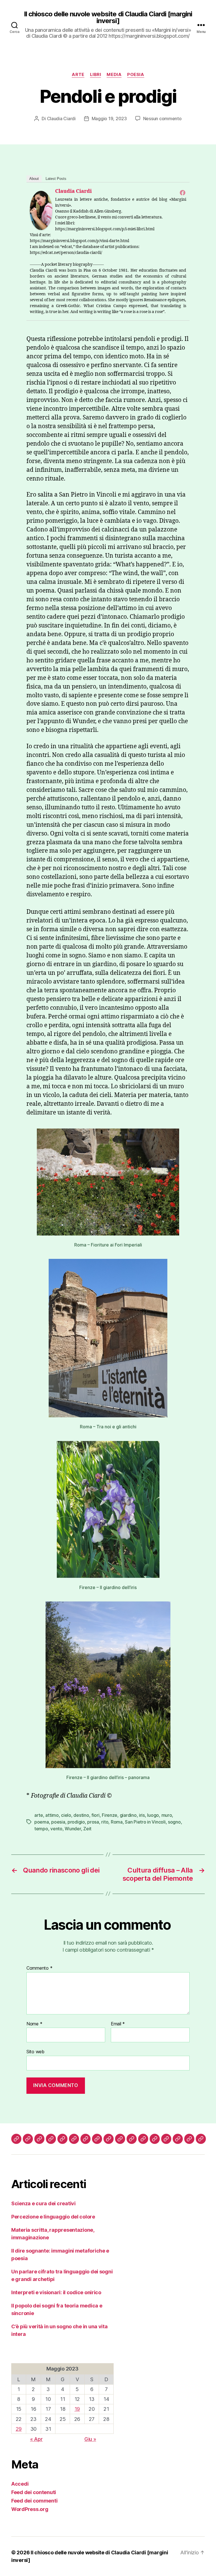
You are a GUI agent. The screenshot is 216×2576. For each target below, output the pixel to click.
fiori (95, 1815)
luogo (153, 1815)
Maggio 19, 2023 (109, 119)
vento (56, 1829)
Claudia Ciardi (61, 119)
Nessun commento (162, 119)
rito (105, 1822)
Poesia (136, 75)
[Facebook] (183, 193)
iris (142, 1815)
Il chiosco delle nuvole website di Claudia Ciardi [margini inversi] (108, 17)
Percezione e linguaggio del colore (53, 2217)
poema (42, 1822)
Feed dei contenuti (34, 2492)
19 (77, 2409)
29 (19, 2429)
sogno (174, 1822)
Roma (117, 1822)
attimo (52, 1815)
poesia (58, 1822)
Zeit (87, 1829)
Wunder (73, 1829)
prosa (93, 1822)
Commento (39, 1968)
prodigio (76, 1822)
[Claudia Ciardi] (41, 210)
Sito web (35, 2052)
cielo (66, 1815)
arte (39, 1815)
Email (118, 2024)
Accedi (20, 2484)
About (34, 179)
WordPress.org (30, 2509)
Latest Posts (56, 179)
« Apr (36, 2439)
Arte (78, 75)
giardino (128, 1815)
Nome (34, 2024)
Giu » (90, 2439)
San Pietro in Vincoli (145, 1822)
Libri (96, 75)
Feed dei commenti (34, 2501)
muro (167, 1815)
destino (81, 1815)
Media (114, 75)
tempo (41, 1829)
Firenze (110, 1815)
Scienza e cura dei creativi (43, 2203)
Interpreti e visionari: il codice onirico (56, 2292)
